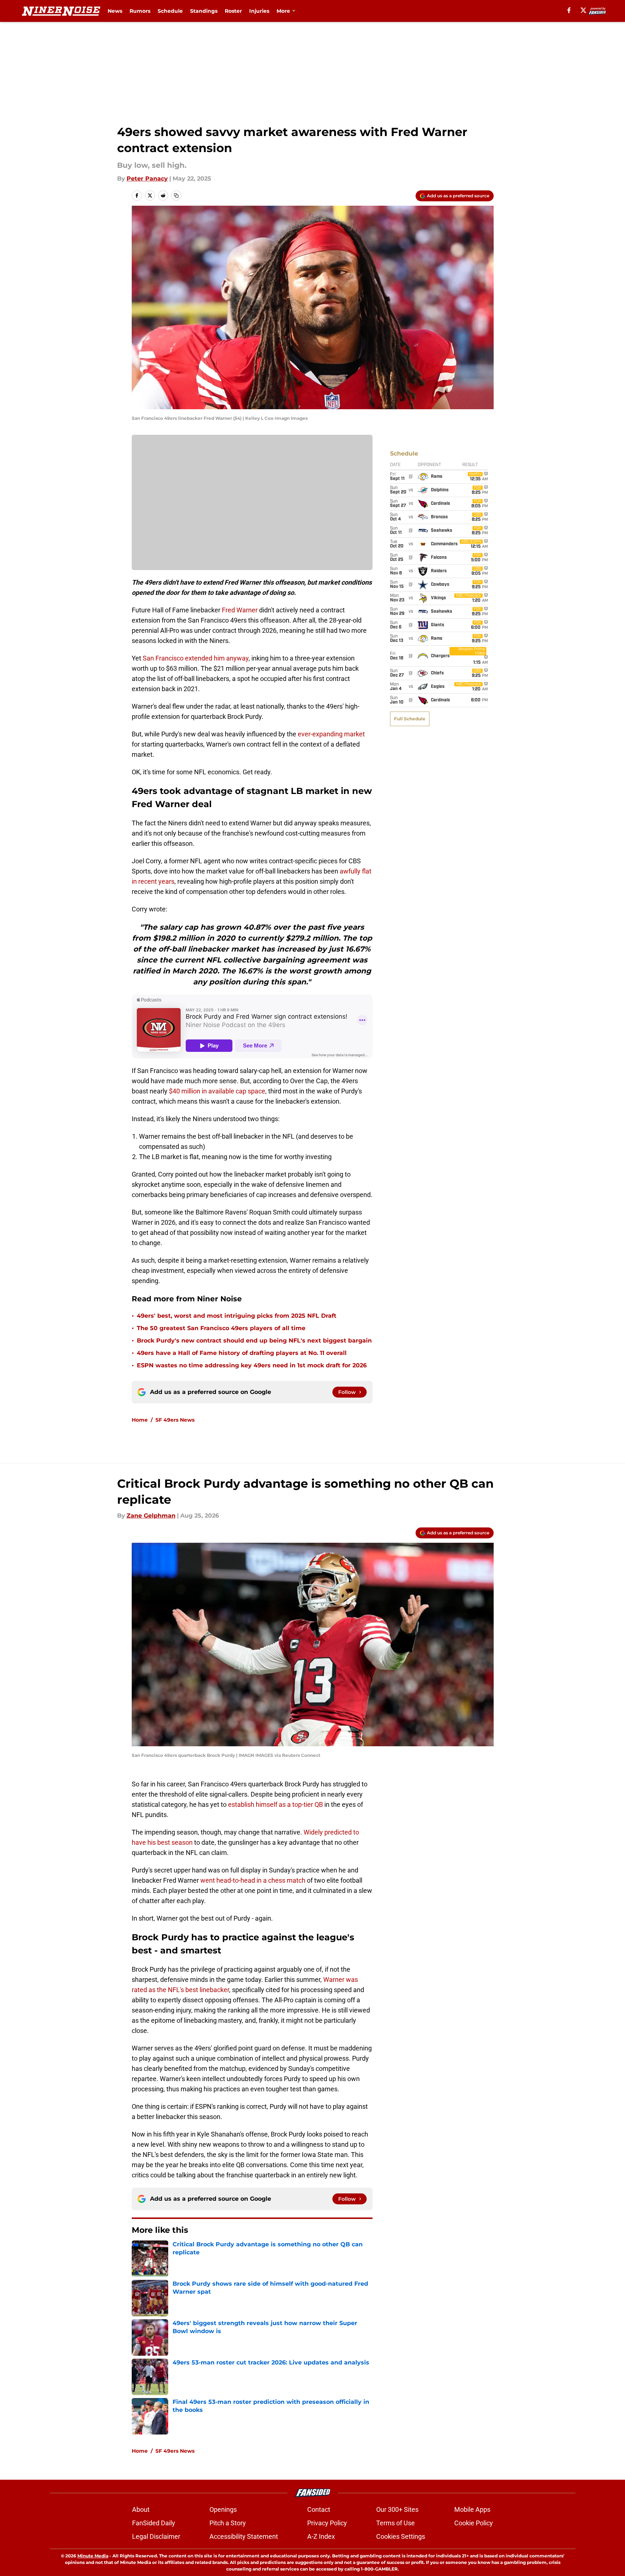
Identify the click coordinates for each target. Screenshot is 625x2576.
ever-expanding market (331, 734)
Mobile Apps (472, 2509)
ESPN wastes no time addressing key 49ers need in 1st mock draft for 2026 (252, 1365)
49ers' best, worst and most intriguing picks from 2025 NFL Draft (237, 1316)
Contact (319, 2509)
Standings (204, 11)
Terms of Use (396, 2523)
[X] (583, 10)
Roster (233, 11)
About (141, 2509)
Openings (223, 2509)
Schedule (170, 11)
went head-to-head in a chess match (253, 1880)
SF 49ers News (175, 1420)
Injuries (259, 11)
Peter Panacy (147, 179)
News (115, 11)
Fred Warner (240, 610)
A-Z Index (321, 2536)
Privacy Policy (327, 2523)
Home (140, 1420)
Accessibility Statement (244, 2536)
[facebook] (569, 10)
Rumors (140, 11)
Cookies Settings (401, 2536)
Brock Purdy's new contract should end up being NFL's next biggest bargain (254, 1341)
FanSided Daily (154, 2523)
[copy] (176, 195)
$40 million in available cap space (217, 1091)
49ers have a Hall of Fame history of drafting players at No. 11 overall (242, 1353)
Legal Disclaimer (156, 2536)
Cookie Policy (474, 2523)
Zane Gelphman (151, 1516)
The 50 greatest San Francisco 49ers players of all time (221, 1328)
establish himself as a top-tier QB (275, 1804)
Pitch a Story (228, 2523)
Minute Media (93, 2556)
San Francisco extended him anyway (196, 658)
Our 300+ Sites (397, 2509)
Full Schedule (410, 719)
